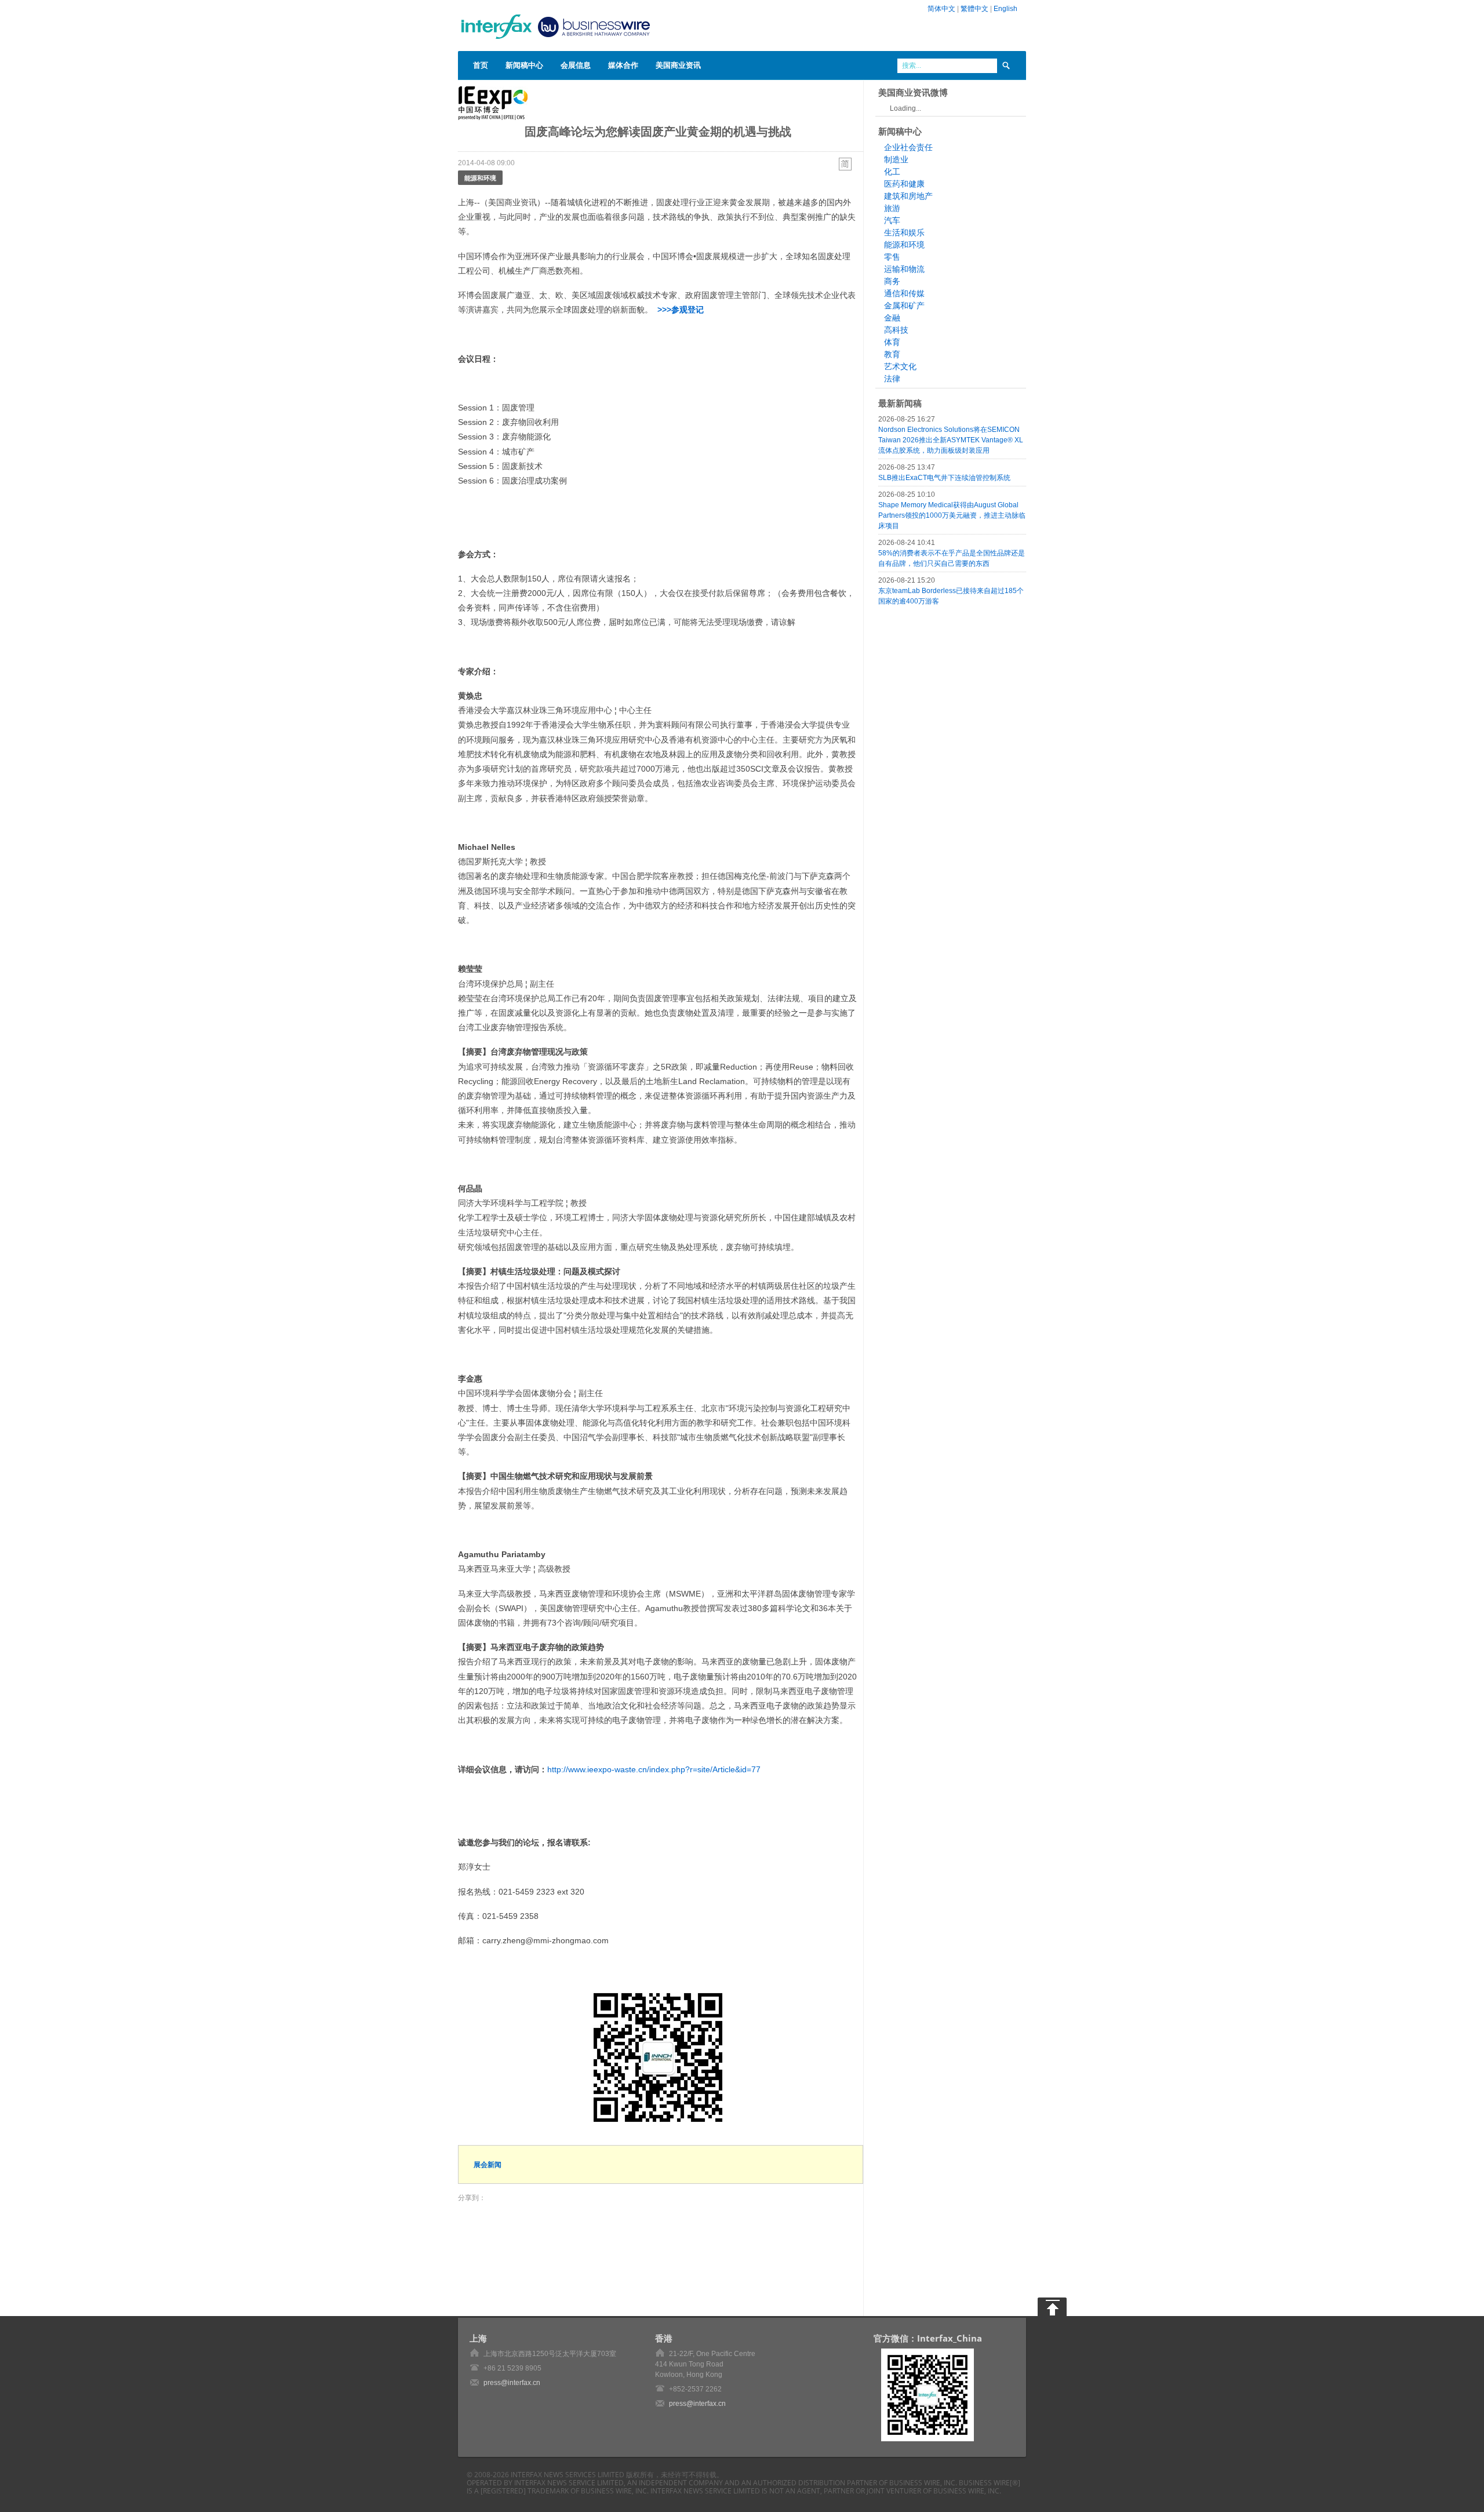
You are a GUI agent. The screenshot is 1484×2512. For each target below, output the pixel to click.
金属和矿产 (904, 306)
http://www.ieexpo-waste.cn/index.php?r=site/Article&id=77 (654, 1769)
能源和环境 (480, 178)
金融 (892, 318)
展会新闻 (488, 2164)
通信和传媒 (904, 293)
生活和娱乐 (904, 232)
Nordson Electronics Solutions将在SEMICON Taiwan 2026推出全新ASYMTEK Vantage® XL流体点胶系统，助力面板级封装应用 (951, 440)
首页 (481, 65)
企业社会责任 (908, 147)
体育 (892, 342)
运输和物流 (904, 269)
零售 (892, 257)
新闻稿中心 (524, 65)
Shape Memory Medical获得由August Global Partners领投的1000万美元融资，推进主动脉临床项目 (952, 515)
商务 (892, 281)
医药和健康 (904, 184)
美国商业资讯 (678, 65)
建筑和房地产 (908, 196)
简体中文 (941, 9)
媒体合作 (623, 65)
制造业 (896, 159)
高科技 (896, 330)
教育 (892, 354)
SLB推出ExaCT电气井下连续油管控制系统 (944, 478)
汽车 (892, 220)
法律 (892, 379)
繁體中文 (974, 9)
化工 (892, 172)
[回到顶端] (1052, 2307)
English (1005, 9)
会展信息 (576, 65)
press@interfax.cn (512, 2383)
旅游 (892, 208)
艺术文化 (900, 366)
